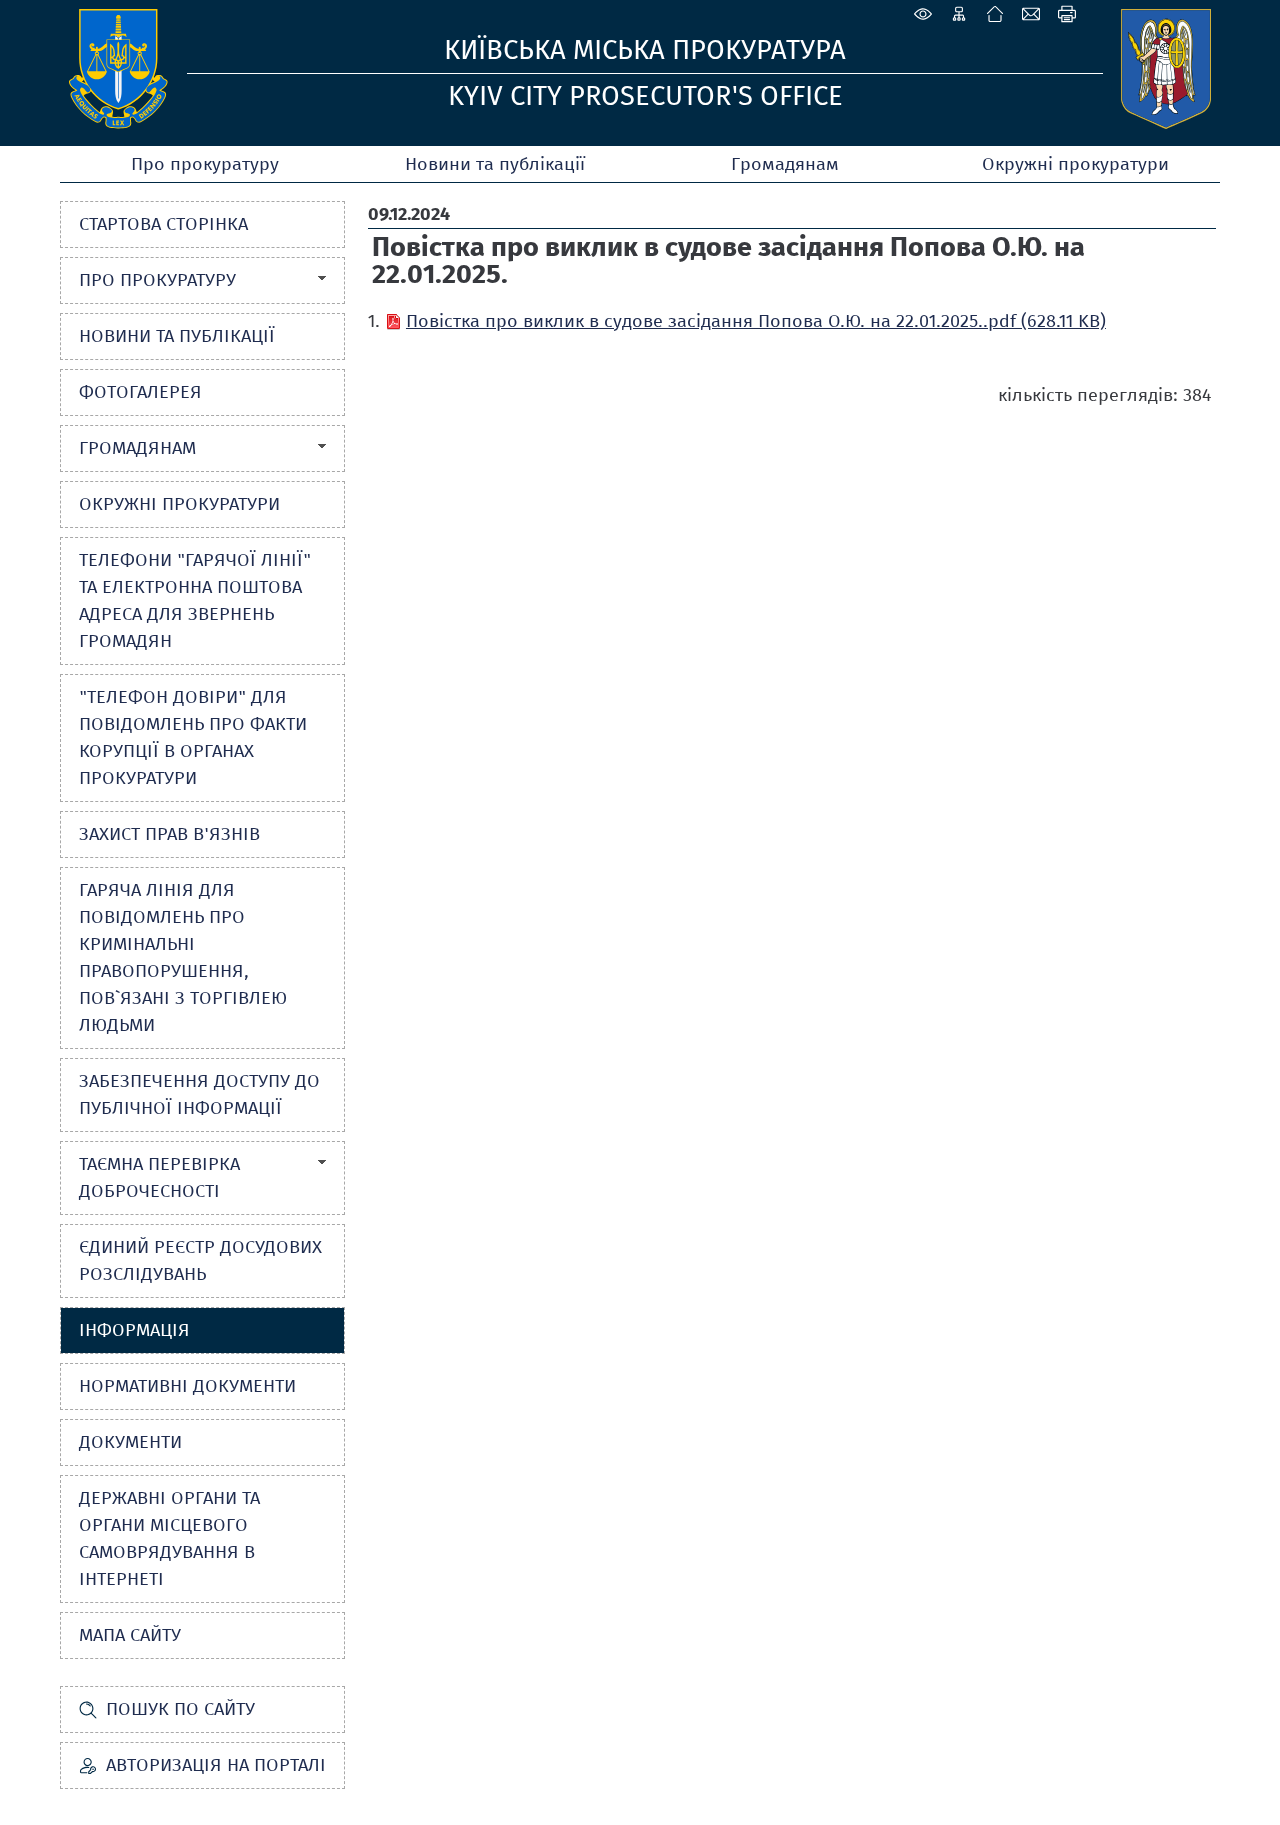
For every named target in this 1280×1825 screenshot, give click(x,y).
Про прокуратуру (205, 164)
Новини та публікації (495, 164)
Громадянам (785, 164)
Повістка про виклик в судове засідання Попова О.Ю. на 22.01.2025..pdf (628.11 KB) (756, 321)
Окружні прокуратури (1075, 164)
